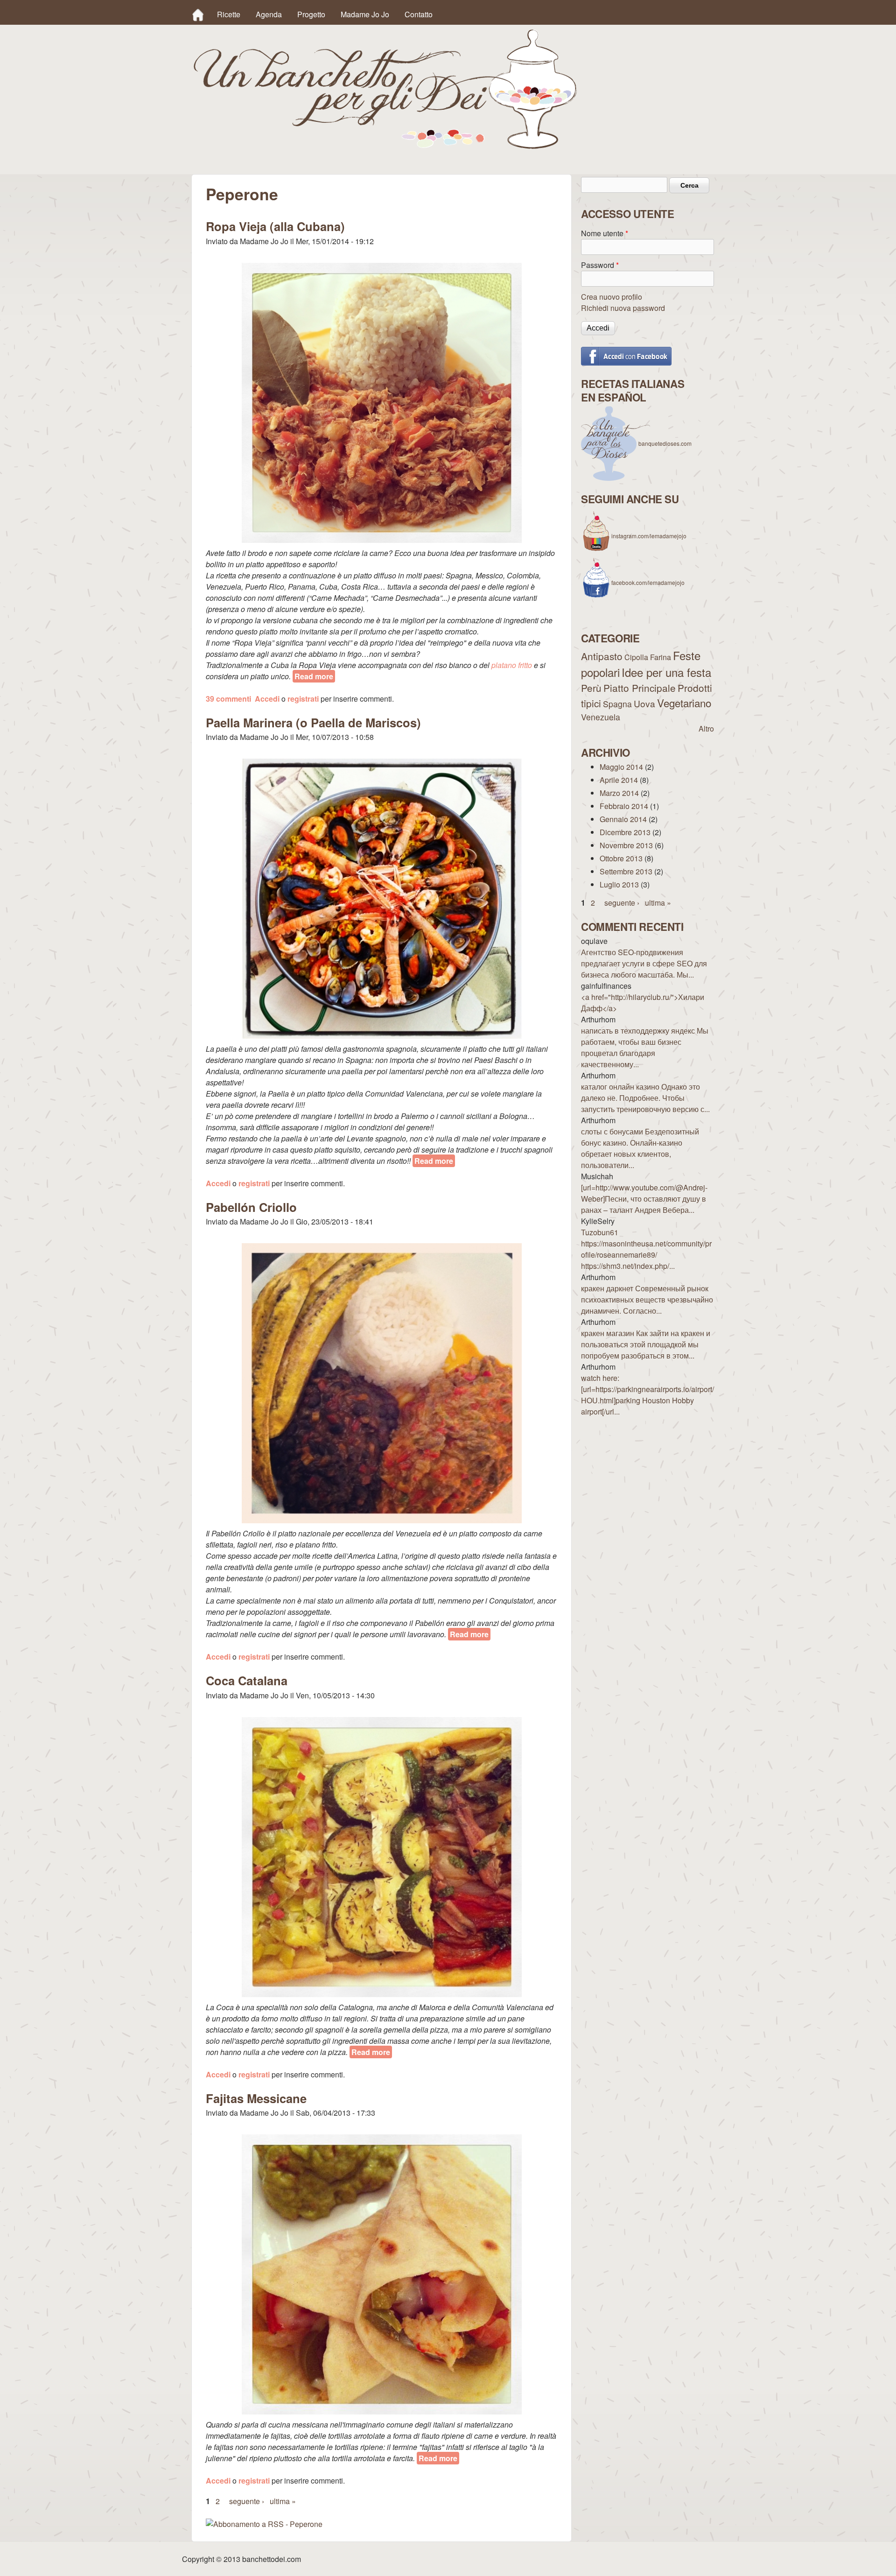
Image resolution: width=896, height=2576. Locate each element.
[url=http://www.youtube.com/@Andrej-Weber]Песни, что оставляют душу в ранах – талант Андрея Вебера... (644, 1199)
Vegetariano (684, 703)
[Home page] (385, 146)
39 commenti (228, 699)
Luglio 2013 (619, 884)
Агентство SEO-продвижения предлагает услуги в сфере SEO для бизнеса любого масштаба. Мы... (644, 963)
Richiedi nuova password (623, 308)
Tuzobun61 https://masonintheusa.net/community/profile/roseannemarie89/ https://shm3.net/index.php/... (646, 1249)
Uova (644, 703)
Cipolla (636, 657)
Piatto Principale (640, 688)
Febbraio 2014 (624, 806)
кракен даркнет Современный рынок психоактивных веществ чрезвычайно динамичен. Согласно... (647, 1299)
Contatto (419, 14)
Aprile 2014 (619, 780)
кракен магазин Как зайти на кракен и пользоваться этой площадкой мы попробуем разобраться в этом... (646, 1344)
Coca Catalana (247, 1680)
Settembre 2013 (626, 871)
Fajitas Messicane (256, 2098)
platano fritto (512, 665)
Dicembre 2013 (625, 832)
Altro (706, 728)
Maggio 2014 (621, 767)
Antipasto (602, 656)
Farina (661, 657)
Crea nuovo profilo (612, 297)
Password (600, 265)
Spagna (617, 704)
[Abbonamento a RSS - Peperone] (264, 2524)
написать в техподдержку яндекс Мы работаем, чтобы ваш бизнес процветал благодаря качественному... (645, 1047)
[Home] (198, 14)
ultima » (283, 2501)
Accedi (267, 699)
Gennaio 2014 (623, 819)
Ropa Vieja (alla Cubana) (275, 226)
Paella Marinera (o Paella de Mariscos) (313, 722)
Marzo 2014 (619, 793)
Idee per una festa (666, 672)
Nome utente (605, 233)
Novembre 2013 (626, 845)
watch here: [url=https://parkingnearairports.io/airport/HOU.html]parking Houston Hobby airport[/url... (647, 1395)
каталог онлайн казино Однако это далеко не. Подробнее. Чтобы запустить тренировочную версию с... (645, 1098)
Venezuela (601, 717)
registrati (303, 699)
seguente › (247, 2501)
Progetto (311, 14)
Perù (591, 688)
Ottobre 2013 (621, 858)
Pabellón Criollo (251, 1207)
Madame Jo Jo (365, 14)
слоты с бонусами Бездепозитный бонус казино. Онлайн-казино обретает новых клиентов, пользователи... (640, 1148)
